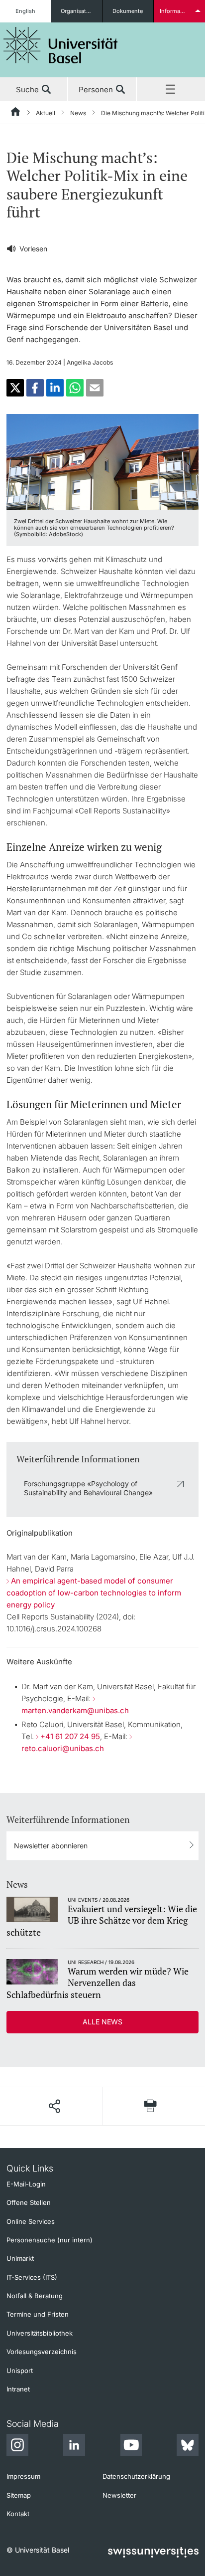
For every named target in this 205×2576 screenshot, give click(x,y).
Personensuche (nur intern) (50, 2240)
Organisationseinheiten (81, 11)
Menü (171, 90)
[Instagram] (17, 2446)
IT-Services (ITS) (32, 2277)
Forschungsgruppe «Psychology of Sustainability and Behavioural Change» (88, 1488)
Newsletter (119, 2495)
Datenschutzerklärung (136, 2476)
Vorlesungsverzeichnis (42, 2352)
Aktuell (46, 113)
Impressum (23, 2476)
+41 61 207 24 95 (70, 1736)
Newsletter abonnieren (51, 1846)
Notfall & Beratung (35, 2296)
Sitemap (19, 2495)
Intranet (18, 2389)
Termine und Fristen (38, 2314)
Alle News (102, 2022)
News (78, 113)
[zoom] (102, 461)
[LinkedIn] (74, 2446)
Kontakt (18, 2514)
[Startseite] (16, 113)
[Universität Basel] (61, 45)
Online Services (31, 2221)
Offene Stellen (29, 2202)
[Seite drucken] (151, 2106)
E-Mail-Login (26, 2184)
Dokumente (128, 11)
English (25, 11)
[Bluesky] (188, 2446)
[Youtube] (131, 2446)
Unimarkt (20, 2258)
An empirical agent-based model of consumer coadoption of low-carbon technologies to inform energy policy (94, 1593)
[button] (15, 388)
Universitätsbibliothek (40, 2333)
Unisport (20, 2371)
